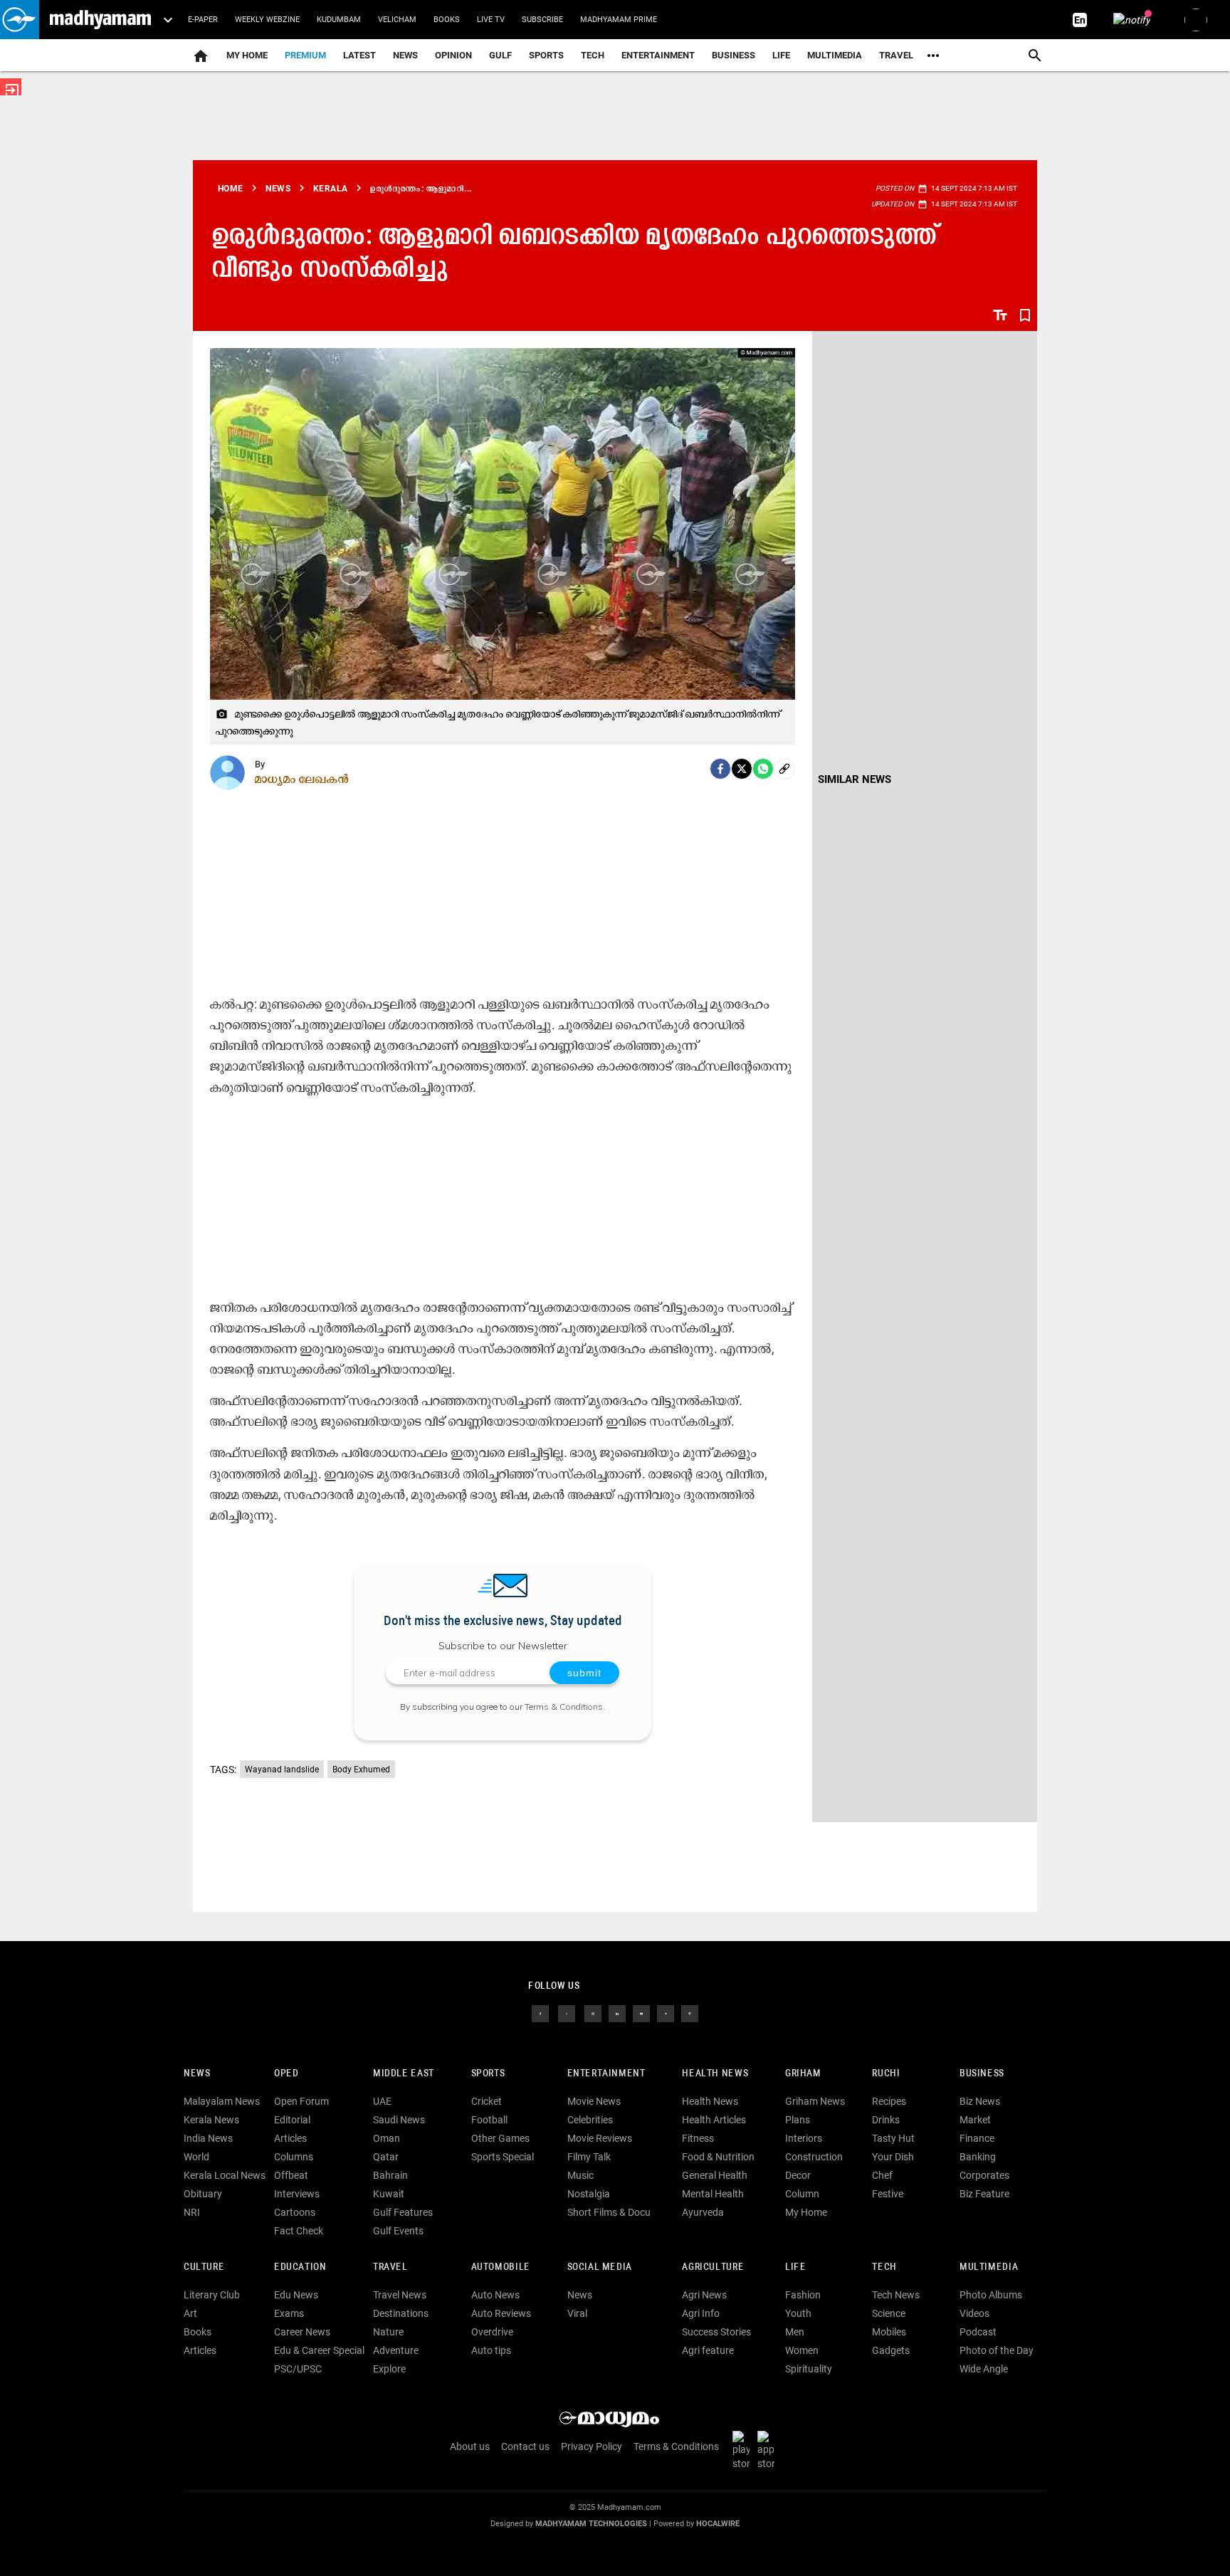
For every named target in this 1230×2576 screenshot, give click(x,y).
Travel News (400, 2295)
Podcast (978, 2332)
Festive (888, 2194)
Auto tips (491, 2350)
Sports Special (503, 2157)
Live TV (491, 20)
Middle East (404, 2074)
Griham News (815, 2101)
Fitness (698, 2138)
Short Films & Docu (609, 2212)
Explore (389, 2369)
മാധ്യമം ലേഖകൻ (302, 779)
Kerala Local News (225, 2175)
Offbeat (291, 2175)
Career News (302, 2332)
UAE (382, 2101)
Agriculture (713, 2267)
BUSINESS (982, 2074)
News (405, 55)
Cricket (487, 2101)
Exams (289, 2313)
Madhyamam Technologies (591, 2524)
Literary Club (212, 2295)
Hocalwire (718, 2524)
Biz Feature (984, 2194)
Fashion (803, 2295)
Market (975, 2120)
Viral (577, 2313)
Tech (884, 2267)
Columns (294, 2157)
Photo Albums (991, 2295)
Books (447, 20)
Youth (798, 2313)
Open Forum (301, 2101)
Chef (882, 2175)
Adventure (396, 2350)
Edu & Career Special (319, 2350)
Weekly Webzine (267, 20)
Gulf (500, 55)
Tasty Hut (893, 2138)
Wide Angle (984, 2369)
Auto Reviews (501, 2313)
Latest (359, 55)
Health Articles (714, 2120)
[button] (20, 20)
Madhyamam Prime (619, 20)
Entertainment (658, 55)
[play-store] (744, 2450)
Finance (977, 2138)
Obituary (203, 2194)
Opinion (453, 55)
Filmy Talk (589, 2157)
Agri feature (708, 2350)
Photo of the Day (997, 2350)
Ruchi (886, 2074)
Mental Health (713, 2194)
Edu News (296, 2295)
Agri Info (701, 2313)
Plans (798, 2120)
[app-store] (769, 2450)
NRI (192, 2212)
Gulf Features (403, 2212)
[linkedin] (617, 2013)
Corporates (984, 2175)
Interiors (804, 2138)
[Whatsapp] (763, 769)
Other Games (500, 2138)
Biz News (980, 2101)
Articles (290, 2138)
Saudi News (399, 2120)
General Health (715, 2175)
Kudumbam (339, 20)
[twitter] (567, 2013)
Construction (814, 2157)
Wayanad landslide (282, 1770)
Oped (286, 2074)
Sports (546, 55)
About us (470, 2446)
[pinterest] (690, 2013)
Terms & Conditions (564, 1707)
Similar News (855, 779)
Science (889, 2313)
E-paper (203, 20)
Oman (387, 2138)
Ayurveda (703, 2212)
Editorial (292, 2120)
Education (300, 2267)
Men (795, 2332)
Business (734, 55)
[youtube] (641, 2013)
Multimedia (835, 55)
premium (305, 55)
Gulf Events (398, 2231)
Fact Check (299, 2231)
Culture (204, 2267)
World (196, 2157)
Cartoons (295, 2212)
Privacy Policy (592, 2446)
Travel (896, 55)
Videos (974, 2313)
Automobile (501, 2267)
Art (190, 2313)
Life (781, 55)
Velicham (397, 20)
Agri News (704, 2295)
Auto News (495, 2295)
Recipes (889, 2101)
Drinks (886, 2120)
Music (580, 2175)
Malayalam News (222, 2101)
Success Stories (716, 2332)
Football (489, 2120)
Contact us (525, 2446)
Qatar (386, 2157)
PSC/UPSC (298, 2369)
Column (802, 2194)
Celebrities (590, 2120)
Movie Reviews (600, 2138)
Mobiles (889, 2332)
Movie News (594, 2101)
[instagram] (593, 2013)
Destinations (401, 2313)
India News (208, 2138)
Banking (978, 2157)
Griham (803, 2074)
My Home (247, 55)
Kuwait (389, 2194)
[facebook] (720, 769)
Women (802, 2350)
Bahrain (390, 2175)
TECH (593, 55)
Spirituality (809, 2369)
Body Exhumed (361, 1770)
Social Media (600, 2267)
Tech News (896, 2295)
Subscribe (542, 20)
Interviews (297, 2194)
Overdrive (492, 2332)
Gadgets (891, 2350)
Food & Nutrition (718, 2157)
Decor (798, 2175)
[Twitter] (742, 769)
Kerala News (211, 2120)
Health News (715, 2074)
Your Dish (893, 2157)
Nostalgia (589, 2194)
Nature (388, 2332)
